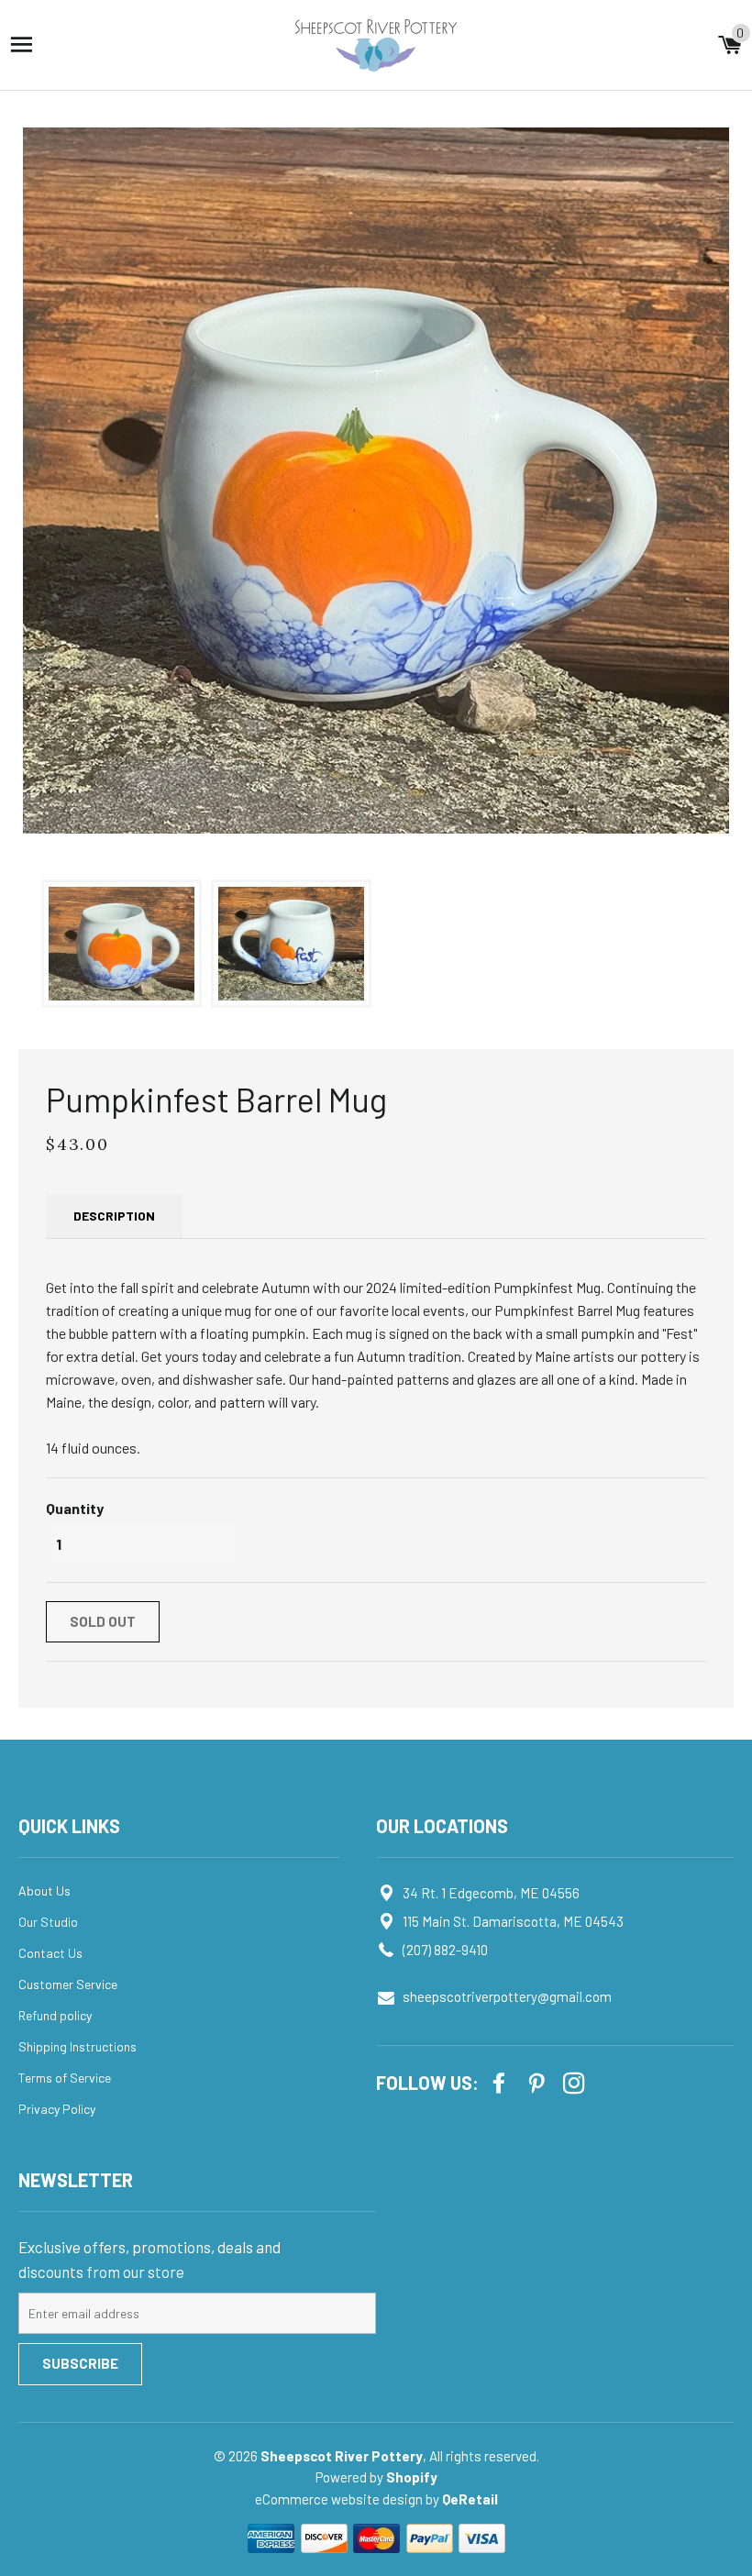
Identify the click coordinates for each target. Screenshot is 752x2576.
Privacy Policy (57, 2109)
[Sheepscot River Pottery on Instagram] (576, 2081)
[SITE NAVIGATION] (22, 44)
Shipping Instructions (77, 2046)
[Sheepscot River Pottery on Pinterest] (538, 2081)
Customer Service (68, 1984)
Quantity (75, 1508)
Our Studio (48, 1922)
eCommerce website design (340, 2499)
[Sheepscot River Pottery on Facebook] (501, 2081)
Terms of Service (65, 2078)
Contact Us (50, 1953)
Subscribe (80, 2363)
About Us (44, 1891)
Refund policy (55, 2015)
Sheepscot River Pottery (342, 2456)
